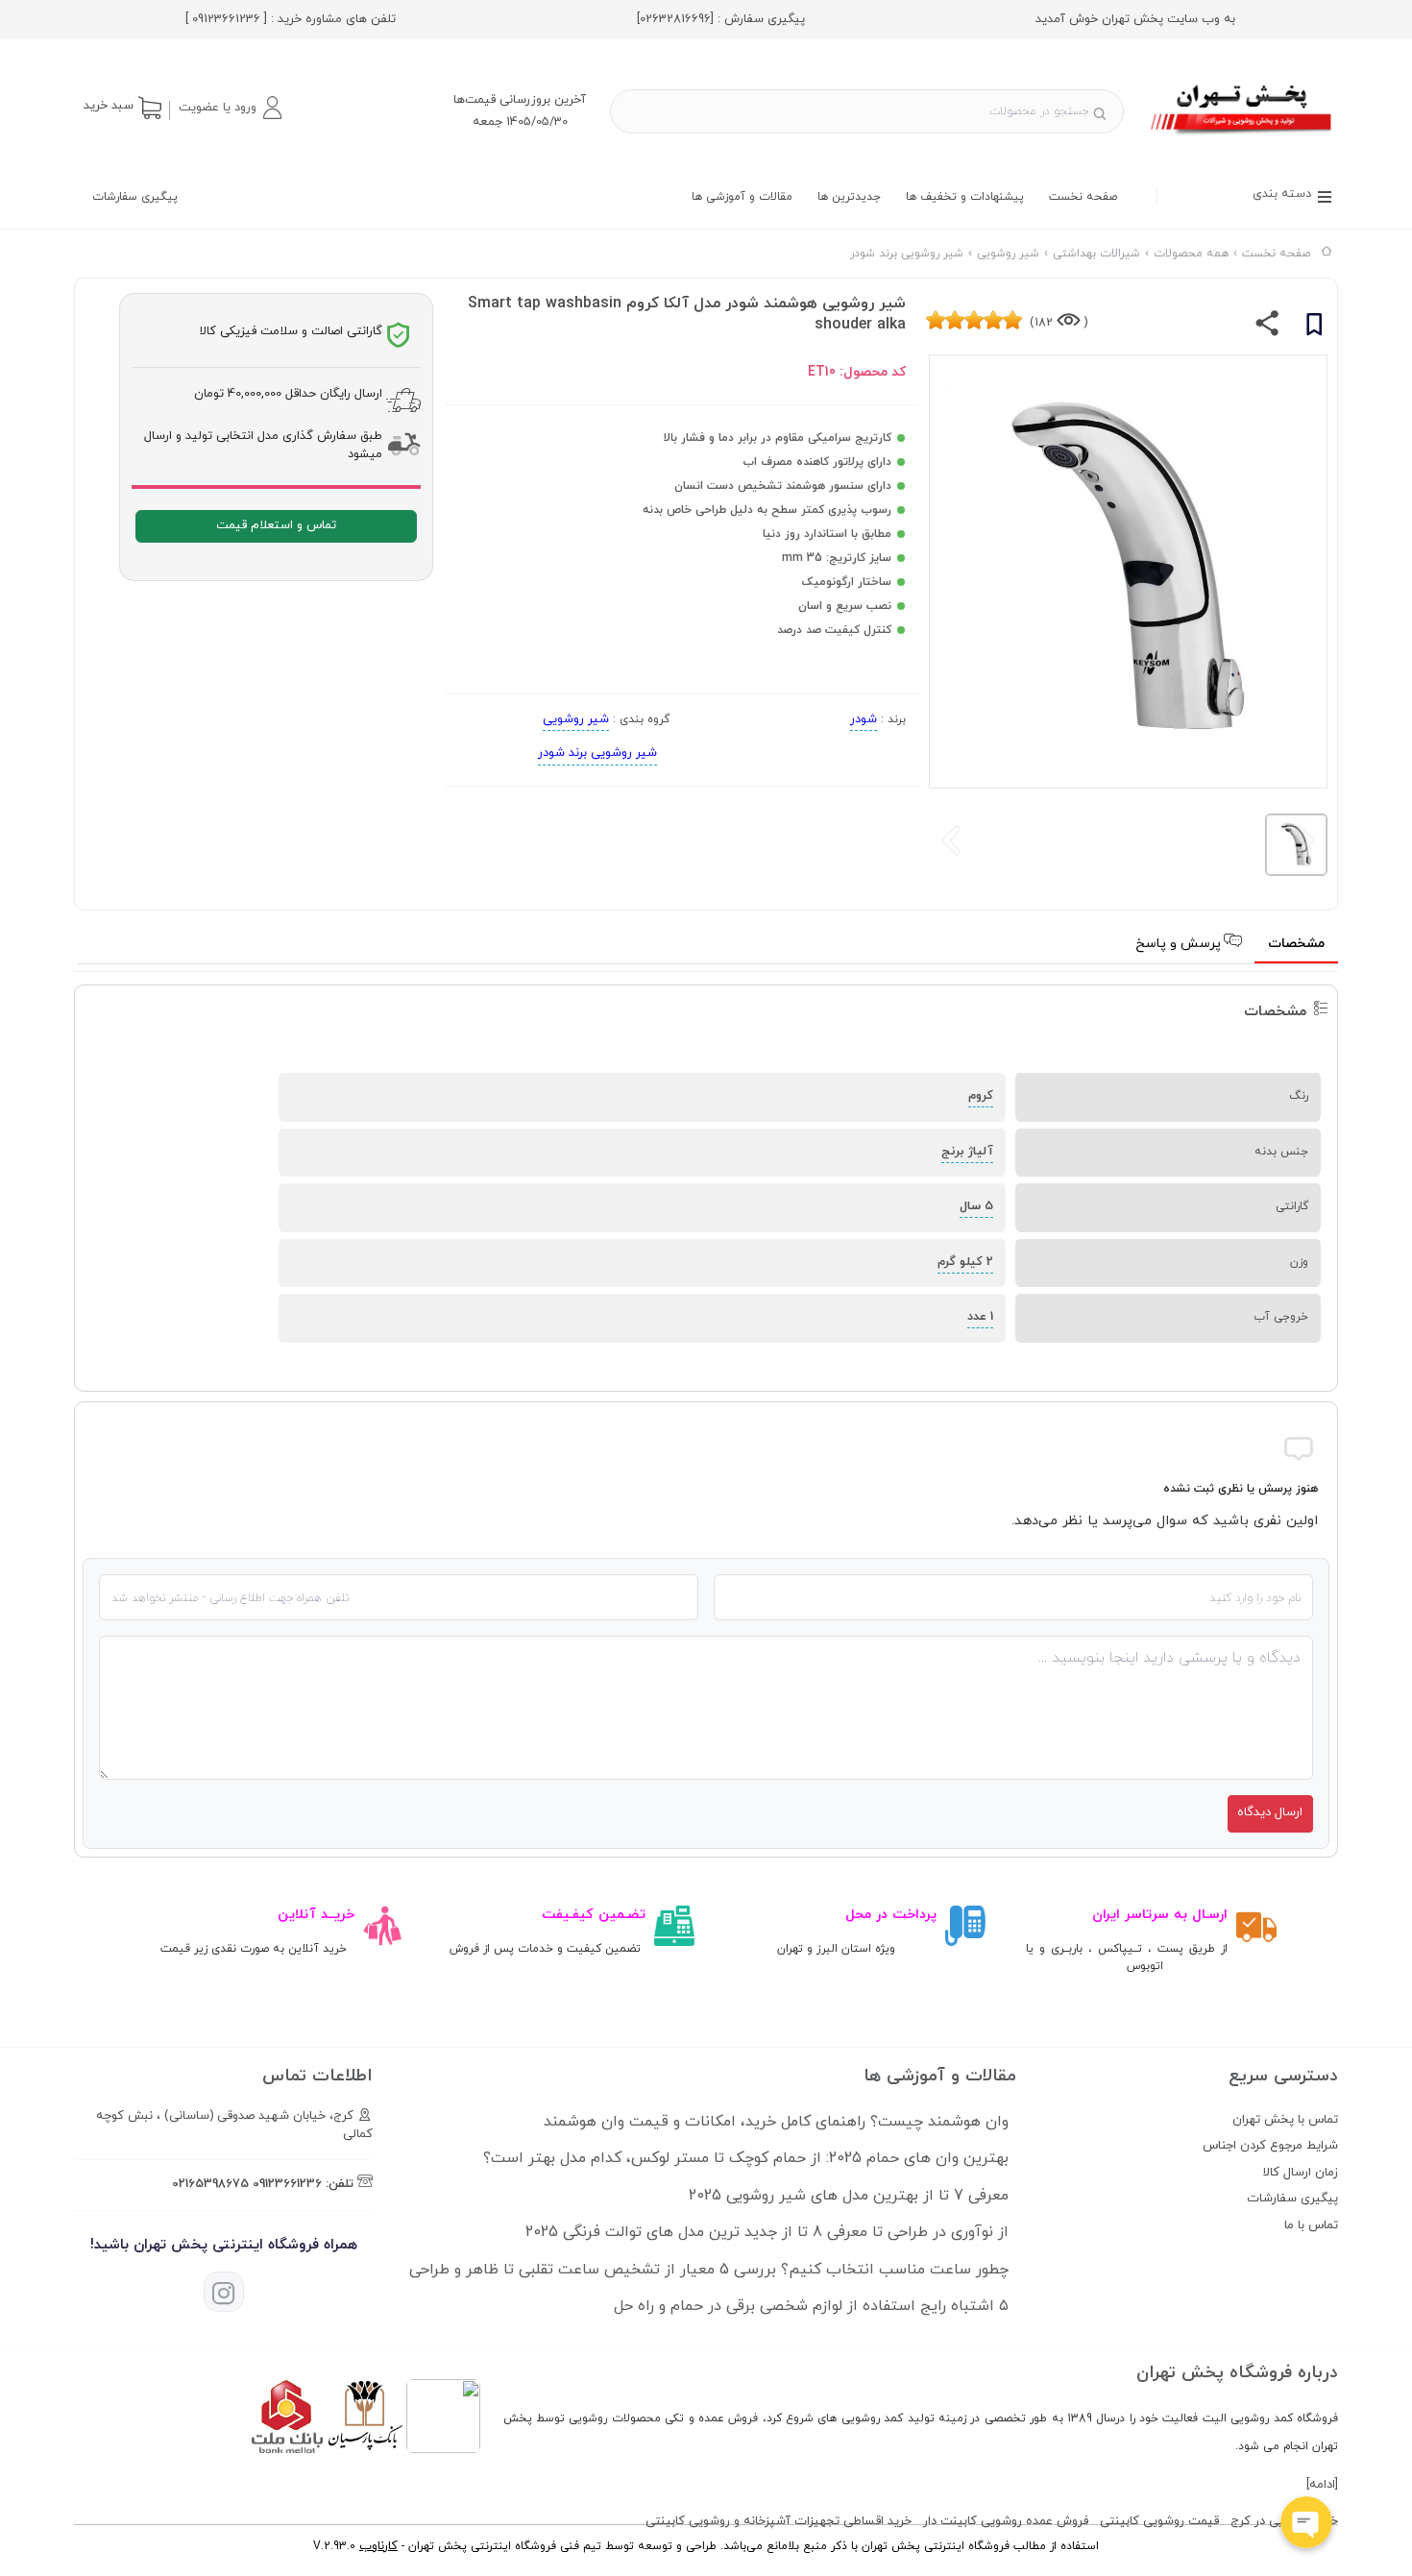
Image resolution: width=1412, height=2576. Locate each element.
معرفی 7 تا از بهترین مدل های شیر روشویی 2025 (849, 2196)
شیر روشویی (576, 719)
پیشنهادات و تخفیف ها (965, 197)
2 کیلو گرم (965, 1262)
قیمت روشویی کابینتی (1159, 2521)
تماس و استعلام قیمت (276, 525)
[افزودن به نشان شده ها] (1314, 328)
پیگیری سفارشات (135, 197)
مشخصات (1296, 944)
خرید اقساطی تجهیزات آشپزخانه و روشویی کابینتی (779, 2521)
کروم (981, 1096)
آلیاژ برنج (967, 1152)
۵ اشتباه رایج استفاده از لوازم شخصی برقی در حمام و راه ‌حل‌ (811, 2306)
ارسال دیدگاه (1270, 1812)
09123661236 (287, 2184)
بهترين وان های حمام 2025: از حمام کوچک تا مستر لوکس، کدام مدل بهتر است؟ (746, 2158)
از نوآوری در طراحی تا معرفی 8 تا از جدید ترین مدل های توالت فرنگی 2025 (767, 2232)
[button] (230, 108)
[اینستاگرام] (224, 2292)
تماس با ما (1311, 2225)
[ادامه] (1322, 2485)
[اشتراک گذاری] (1267, 328)
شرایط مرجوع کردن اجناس (1270, 2146)
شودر (864, 719)
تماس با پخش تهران (1285, 2120)
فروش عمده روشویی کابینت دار (1006, 2521)
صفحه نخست (1083, 197)
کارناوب (378, 2546)
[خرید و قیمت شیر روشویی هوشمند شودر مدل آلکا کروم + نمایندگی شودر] (1242, 137)
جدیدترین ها (849, 197)
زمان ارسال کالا (1301, 2173)
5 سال (976, 1206)
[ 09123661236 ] (226, 19)
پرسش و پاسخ (1180, 944)
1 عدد (980, 1317)
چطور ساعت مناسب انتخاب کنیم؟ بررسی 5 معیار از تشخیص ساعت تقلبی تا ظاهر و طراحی (709, 2270)
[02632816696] (675, 19)
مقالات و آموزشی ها (742, 197)
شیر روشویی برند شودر (597, 753)
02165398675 (210, 2184)
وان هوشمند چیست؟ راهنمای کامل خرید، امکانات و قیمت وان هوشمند (776, 2122)
